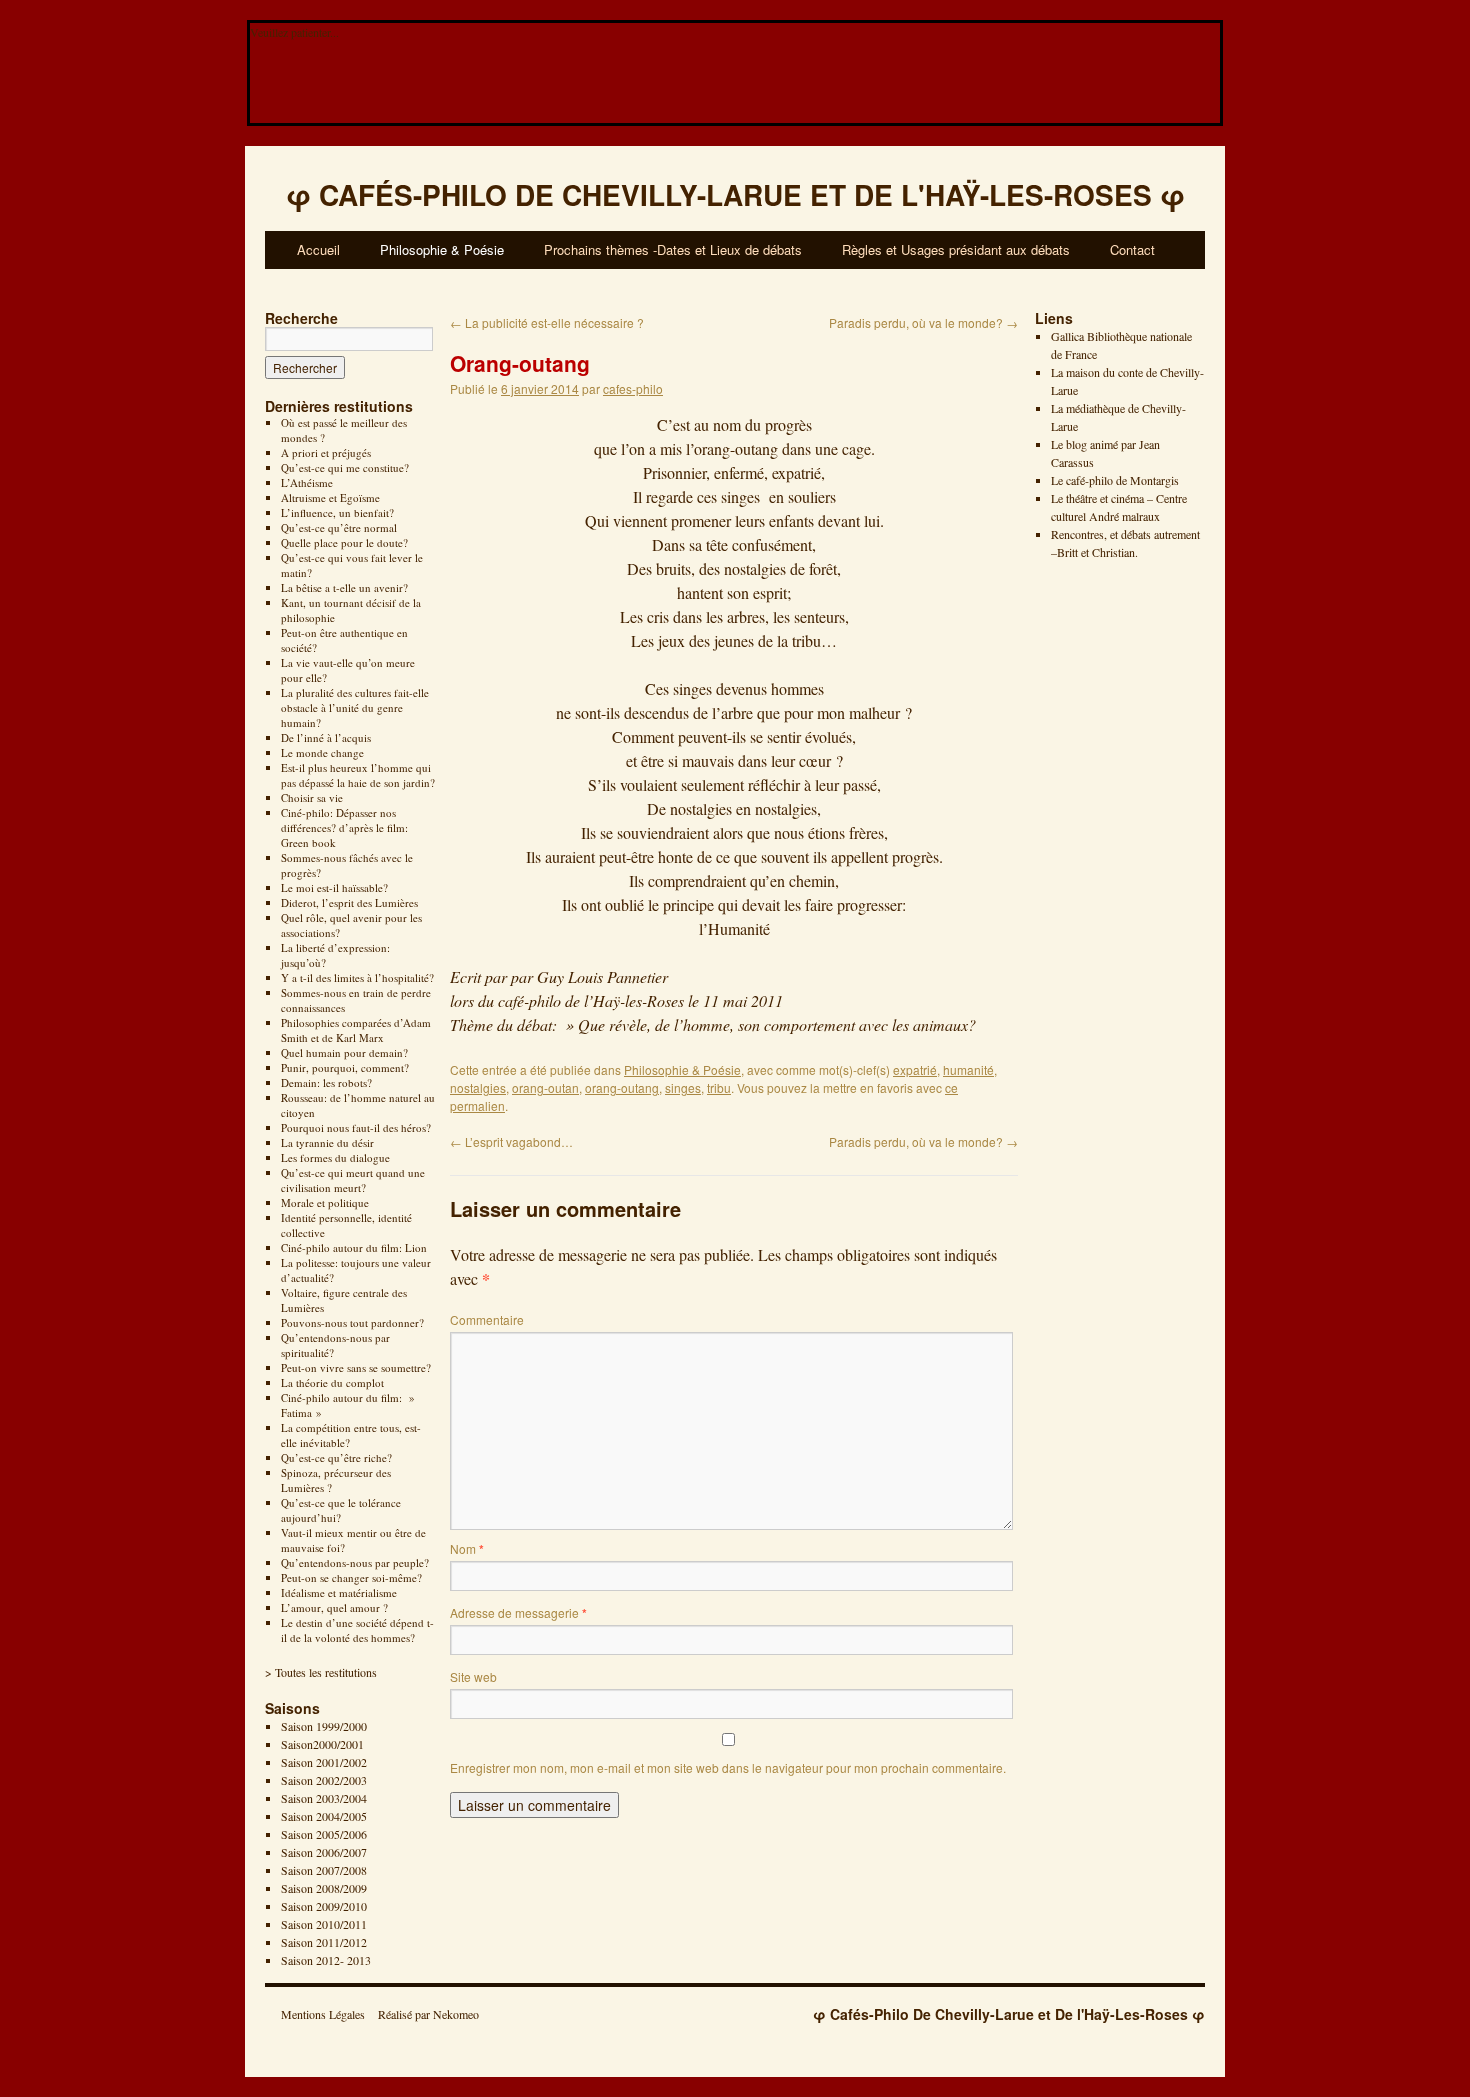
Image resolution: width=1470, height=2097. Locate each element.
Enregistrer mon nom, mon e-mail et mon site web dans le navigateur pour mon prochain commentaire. (728, 1767)
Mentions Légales (323, 2014)
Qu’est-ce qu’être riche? (336, 1457)
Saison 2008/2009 (324, 1888)
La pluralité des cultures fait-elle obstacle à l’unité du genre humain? (355, 707)
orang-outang (622, 1087)
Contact (1132, 249)
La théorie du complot (332, 1382)
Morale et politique (325, 1202)
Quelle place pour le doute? (344, 542)
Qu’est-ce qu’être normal (339, 527)
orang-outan (545, 1087)
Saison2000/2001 (322, 1744)
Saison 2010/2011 (324, 1924)
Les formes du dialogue (335, 1157)
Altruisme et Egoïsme (330, 497)
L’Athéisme (307, 482)
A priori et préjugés (326, 452)
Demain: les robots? (326, 1082)
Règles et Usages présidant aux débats (956, 249)
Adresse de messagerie (518, 1612)
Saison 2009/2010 (324, 1906)
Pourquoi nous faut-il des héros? (356, 1127)
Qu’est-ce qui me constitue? (345, 467)
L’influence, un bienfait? (337, 512)
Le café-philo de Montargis (1115, 480)
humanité (968, 1069)
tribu (719, 1087)
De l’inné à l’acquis (326, 737)
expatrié (915, 1069)
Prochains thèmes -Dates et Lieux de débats (673, 249)
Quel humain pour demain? (344, 1052)
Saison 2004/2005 (324, 1816)
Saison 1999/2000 (324, 1726)
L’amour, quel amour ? (334, 1607)
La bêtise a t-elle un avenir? (344, 587)
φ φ (735, 194)
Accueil (318, 249)
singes (683, 1087)
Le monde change (322, 752)
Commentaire (487, 1319)
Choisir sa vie (312, 797)
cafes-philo (633, 388)
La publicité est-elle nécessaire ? (547, 322)
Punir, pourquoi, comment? (345, 1067)
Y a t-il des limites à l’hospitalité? (357, 977)
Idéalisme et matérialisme (339, 1592)
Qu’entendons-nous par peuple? (355, 1562)
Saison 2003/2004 (324, 1798)
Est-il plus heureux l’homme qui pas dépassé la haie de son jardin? (358, 775)
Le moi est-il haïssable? (334, 887)
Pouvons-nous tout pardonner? (352, 1322)
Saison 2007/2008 (324, 1870)
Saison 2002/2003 (324, 1780)
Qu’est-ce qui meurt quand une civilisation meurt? (353, 1180)
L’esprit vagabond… (511, 1141)
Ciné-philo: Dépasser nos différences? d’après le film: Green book (344, 827)
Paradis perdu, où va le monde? (923, 322)
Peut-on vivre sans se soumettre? (356, 1367)
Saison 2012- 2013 (326, 1960)
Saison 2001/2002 (324, 1762)
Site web (473, 1676)
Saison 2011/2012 (324, 1942)
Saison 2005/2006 (324, 1834)
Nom (467, 1548)
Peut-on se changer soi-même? (351, 1577)
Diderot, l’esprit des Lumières (349, 902)
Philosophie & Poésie (442, 249)
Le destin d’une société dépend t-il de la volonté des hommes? (357, 1630)
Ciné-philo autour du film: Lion (354, 1247)
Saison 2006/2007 (324, 1852)
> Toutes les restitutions (321, 1672)
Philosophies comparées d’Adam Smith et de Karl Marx (356, 1030)
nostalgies (478, 1087)
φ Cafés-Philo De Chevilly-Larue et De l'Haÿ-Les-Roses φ (1009, 2014)
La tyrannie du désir (327, 1142)
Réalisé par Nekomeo (428, 2014)
